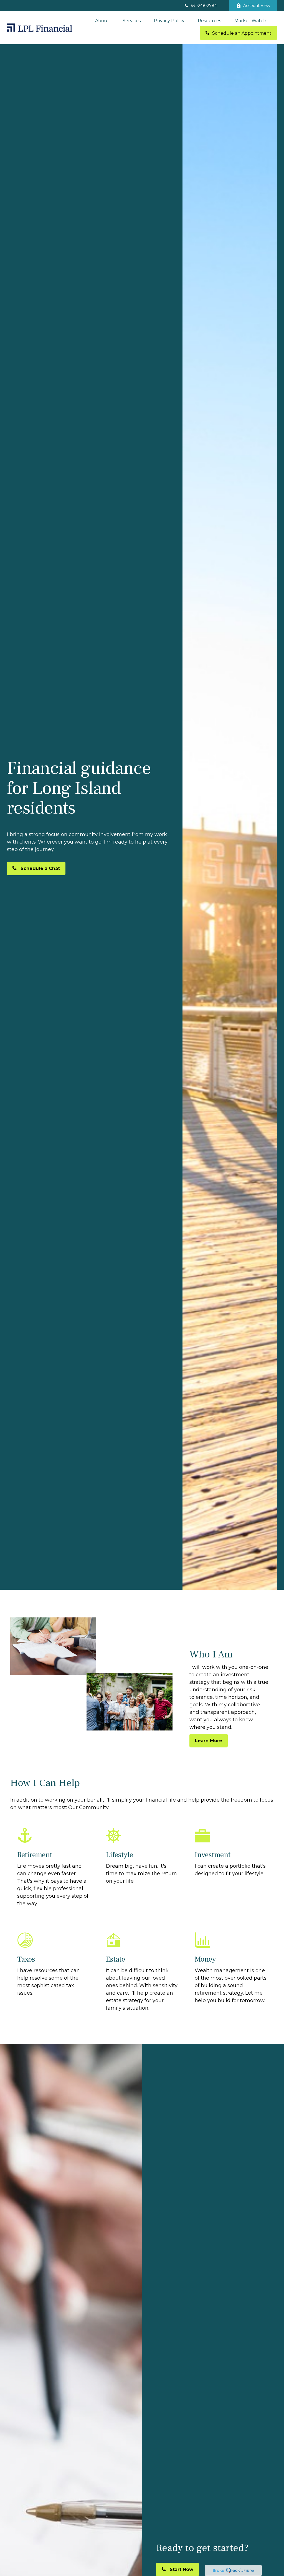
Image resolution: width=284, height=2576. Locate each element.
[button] (102, 21)
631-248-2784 (204, 6)
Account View (257, 6)
